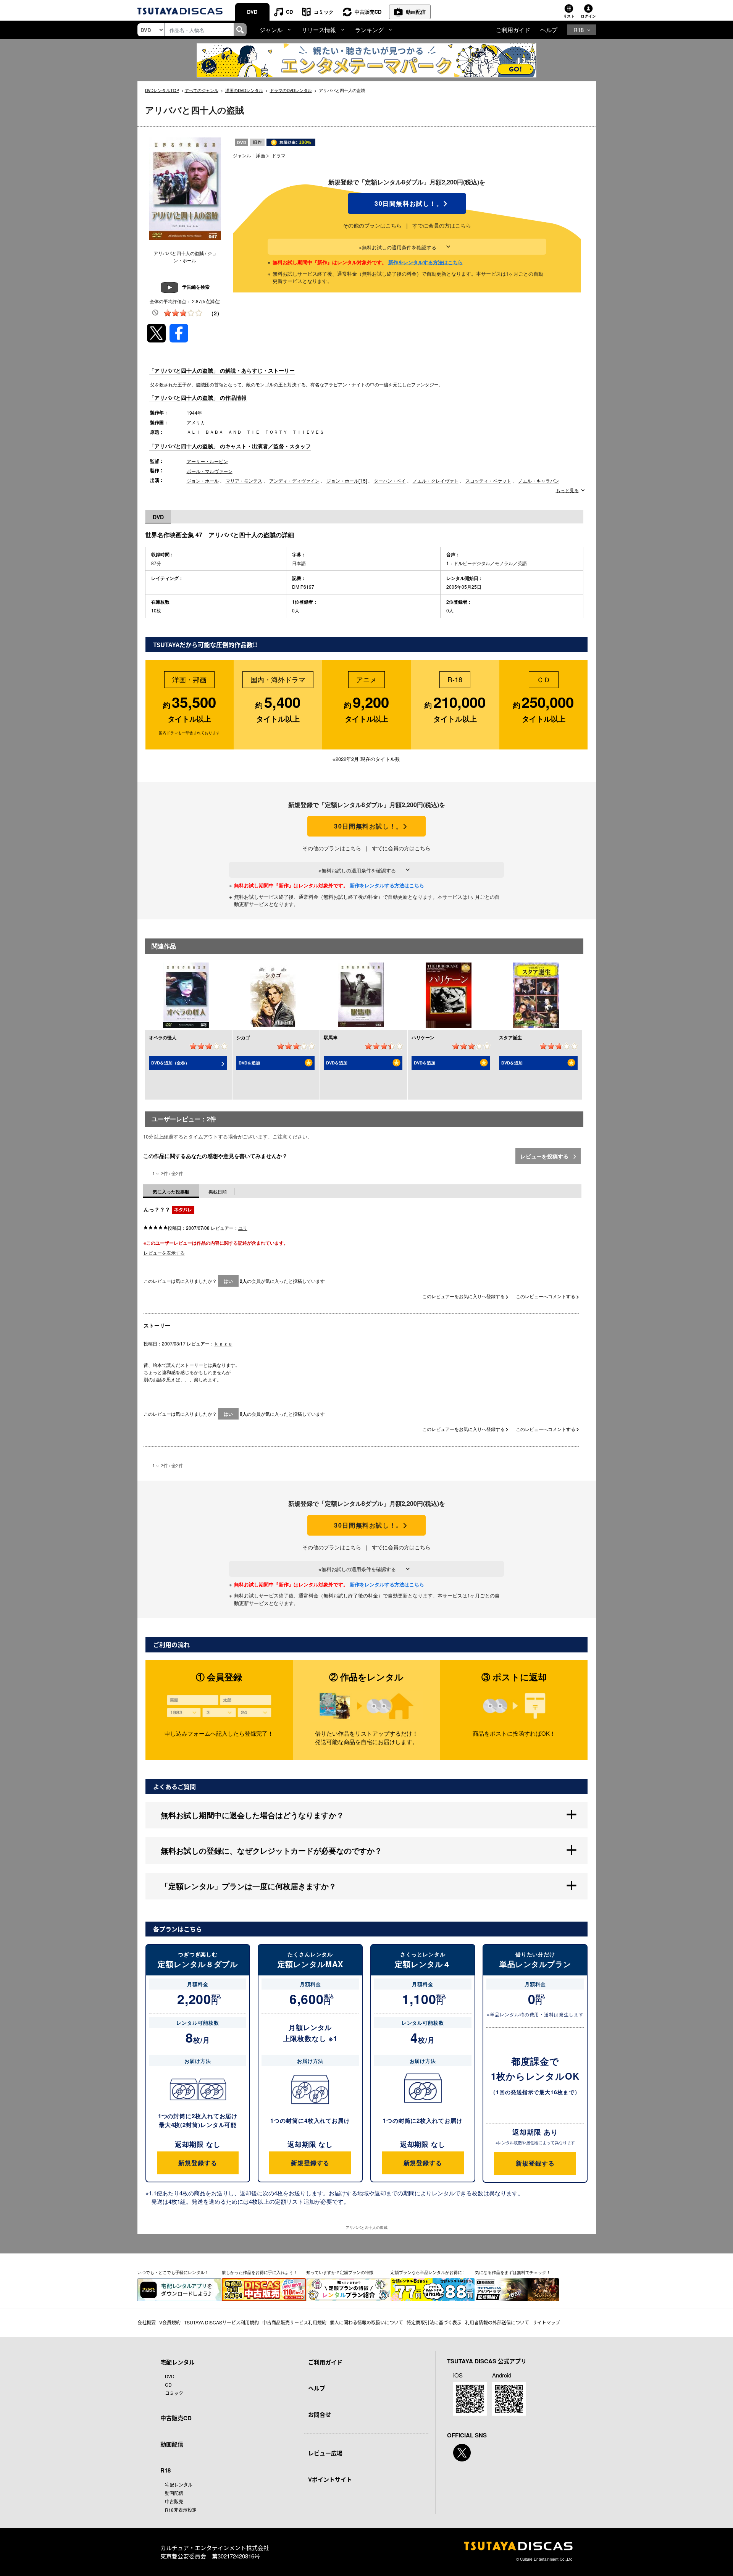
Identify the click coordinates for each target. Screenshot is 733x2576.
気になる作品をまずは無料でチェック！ (513, 2272)
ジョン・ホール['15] (347, 480)
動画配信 (416, 12)
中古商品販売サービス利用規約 (294, 2322)
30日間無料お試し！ (407, 203)
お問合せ (320, 2414)
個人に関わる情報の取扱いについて (366, 2322)
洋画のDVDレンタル (244, 90)
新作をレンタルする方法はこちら (425, 262)
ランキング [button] (369, 30)
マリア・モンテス (244, 480)
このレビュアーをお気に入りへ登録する (464, 1296)
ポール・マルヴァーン (210, 471)
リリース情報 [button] (319, 30)
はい (228, 1281)
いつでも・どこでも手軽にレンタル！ (173, 2272)
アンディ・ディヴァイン (294, 480)
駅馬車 (331, 1037)
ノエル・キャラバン (539, 480)
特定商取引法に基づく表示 (434, 2322)
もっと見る (567, 490)
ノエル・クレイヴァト (436, 480)
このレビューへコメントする (546, 1296)
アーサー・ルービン (207, 461)
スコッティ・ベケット (488, 480)
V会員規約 (170, 2322)
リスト (569, 16)
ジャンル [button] (271, 30)
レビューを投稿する (545, 1156)
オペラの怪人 (163, 1037)
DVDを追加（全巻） (170, 1063)
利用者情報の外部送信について (497, 2322)
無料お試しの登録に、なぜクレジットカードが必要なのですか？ (271, 1850)
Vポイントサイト (330, 2479)
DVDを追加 (249, 1063)
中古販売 (174, 2501)
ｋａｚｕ (223, 1343)
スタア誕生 (510, 1037)
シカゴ (243, 1037)
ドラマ (279, 155)
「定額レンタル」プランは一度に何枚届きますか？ (249, 1886)
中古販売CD (368, 12)
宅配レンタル (179, 2485)
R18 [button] (579, 30)
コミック (324, 12)
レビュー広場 (325, 2453)
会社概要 (147, 2322)
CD (289, 12)
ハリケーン (423, 1037)
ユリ (243, 1228)
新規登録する (198, 2163)
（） (215, 313)
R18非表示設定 (181, 2510)
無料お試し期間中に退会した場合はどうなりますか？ (252, 1815)
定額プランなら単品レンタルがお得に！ (428, 2272)
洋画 (260, 155)
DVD (252, 12)
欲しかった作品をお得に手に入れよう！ (260, 2272)
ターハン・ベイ (390, 480)
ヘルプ (549, 30)
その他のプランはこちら (372, 225)
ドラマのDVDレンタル (291, 90)
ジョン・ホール (203, 480)
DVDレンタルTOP (162, 90)
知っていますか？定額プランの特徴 (340, 2272)
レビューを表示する (164, 1252)
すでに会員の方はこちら (442, 225)
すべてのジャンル (202, 90)
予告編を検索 (196, 287)
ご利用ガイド (513, 30)
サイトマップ (546, 2322)
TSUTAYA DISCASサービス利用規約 (221, 2322)
